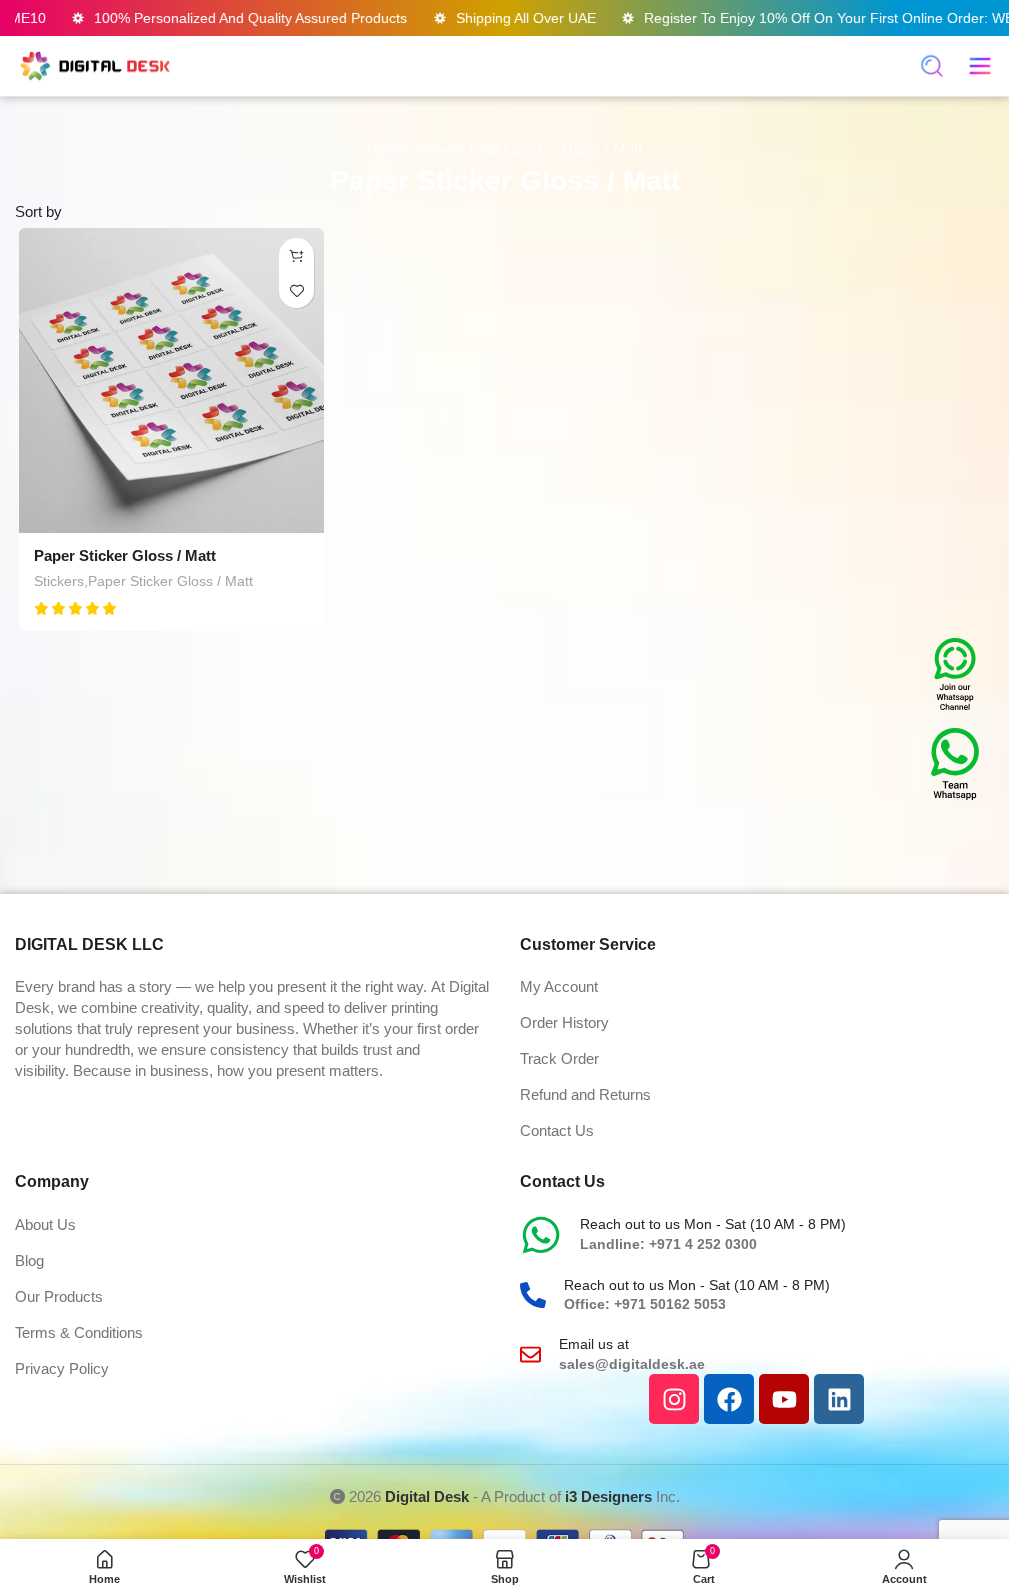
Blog (29, 1260)
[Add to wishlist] (296, 290)
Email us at (594, 1344)
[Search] (932, 66)
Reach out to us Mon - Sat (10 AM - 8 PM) (713, 1224)
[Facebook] (729, 1399)
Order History (564, 1022)
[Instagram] (674, 1399)
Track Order (559, 1058)
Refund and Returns (585, 1094)
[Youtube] (784, 1399)
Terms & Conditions (79, 1332)
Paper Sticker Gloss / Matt (125, 555)
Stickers (440, 148)
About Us (45, 1224)
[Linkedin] (839, 1399)
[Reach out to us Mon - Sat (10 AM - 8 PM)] (541, 1235)
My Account (559, 986)
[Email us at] (530, 1354)
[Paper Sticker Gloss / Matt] (171, 380)
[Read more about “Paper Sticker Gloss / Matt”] (296, 255)
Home (389, 148)
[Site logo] (95, 64)
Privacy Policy (62, 1368)
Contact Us (557, 1130)
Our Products (59, 1296)
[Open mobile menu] (980, 66)
